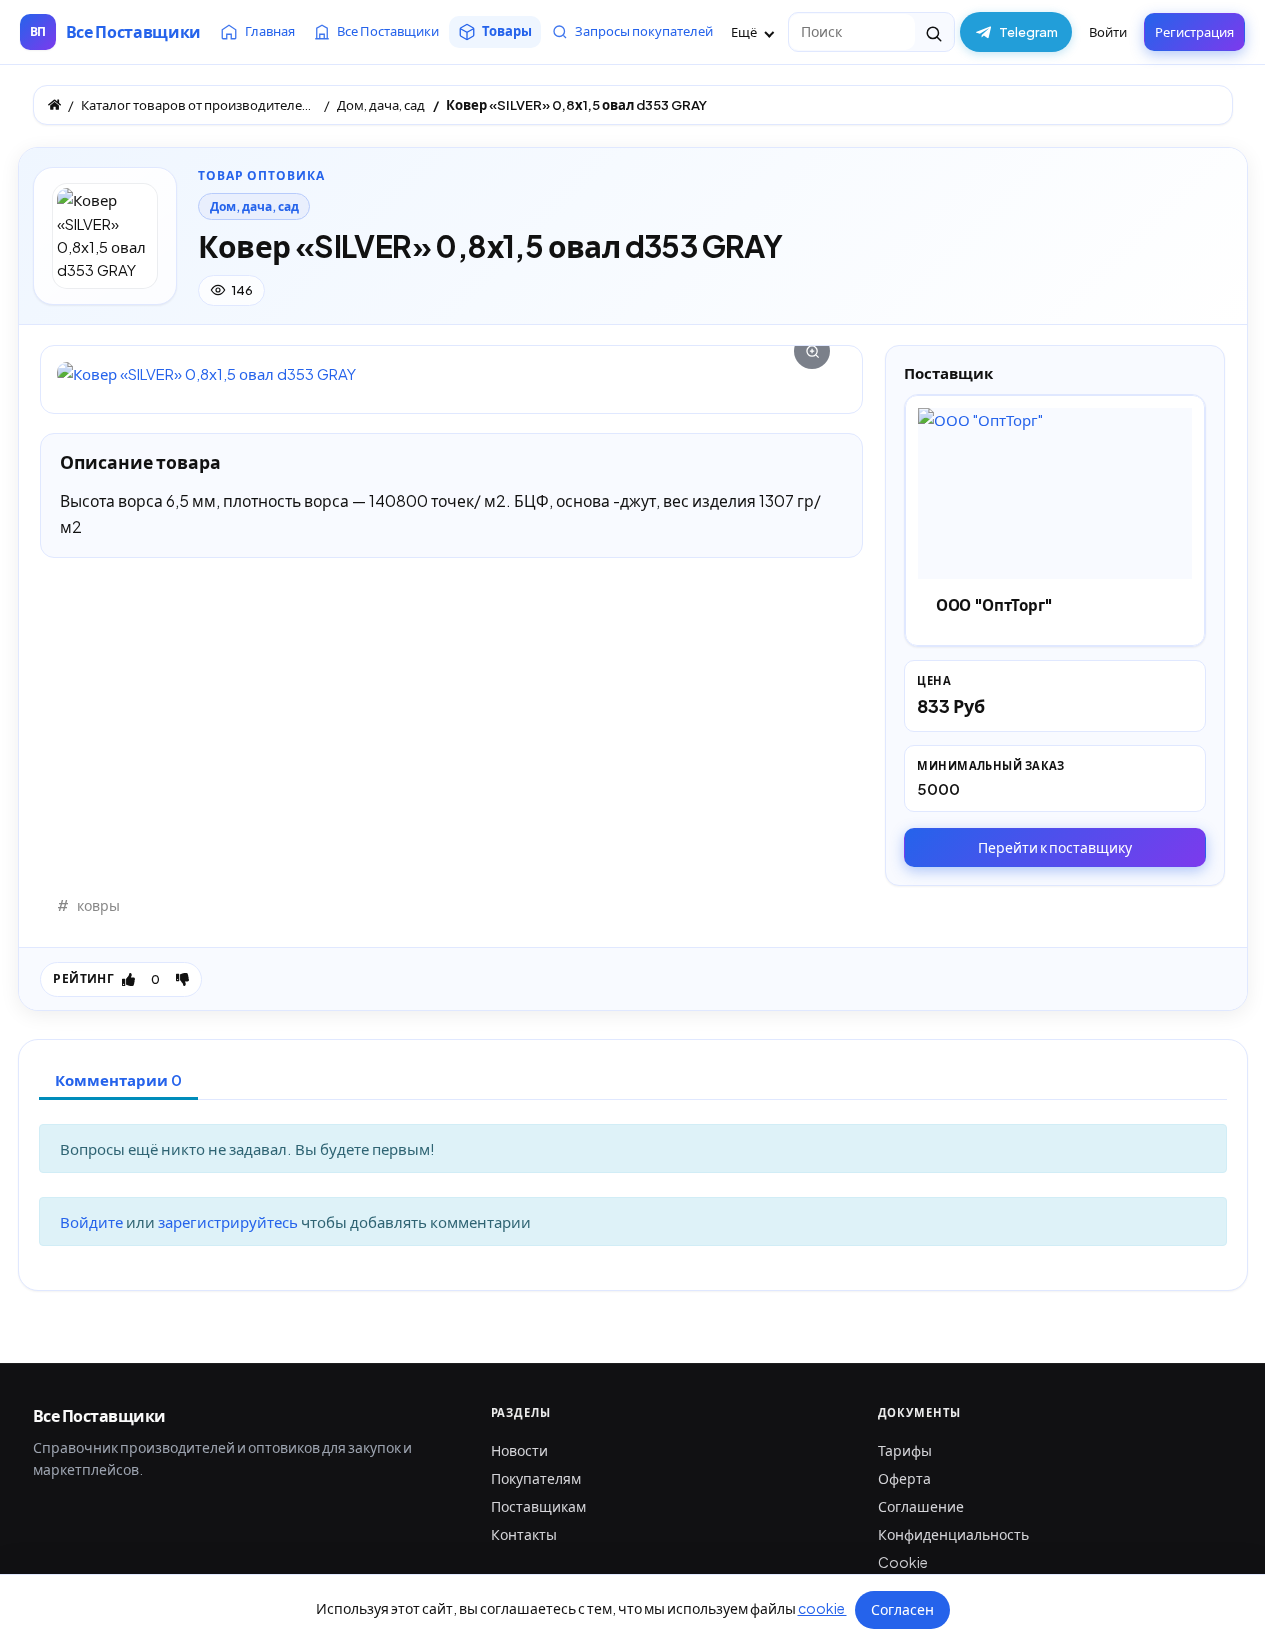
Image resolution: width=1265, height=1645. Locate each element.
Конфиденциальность (953, 1534)
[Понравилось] (128, 979)
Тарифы (905, 1450)
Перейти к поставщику (1055, 847)
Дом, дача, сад (254, 206)
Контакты (524, 1534)
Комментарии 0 (118, 1079)
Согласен (902, 1609)
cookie (822, 1608)
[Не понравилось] (182, 979)
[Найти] (934, 32)
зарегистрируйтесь (229, 1221)
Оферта (904, 1478)
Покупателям (536, 1478)
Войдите (93, 1221)
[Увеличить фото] (451, 373)
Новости (519, 1450)
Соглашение (921, 1506)
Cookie (903, 1562)
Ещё (745, 32)
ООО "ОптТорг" (994, 604)
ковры (98, 905)
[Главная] (54, 104)
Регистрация (1194, 32)
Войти (1108, 32)
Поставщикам (538, 1506)
